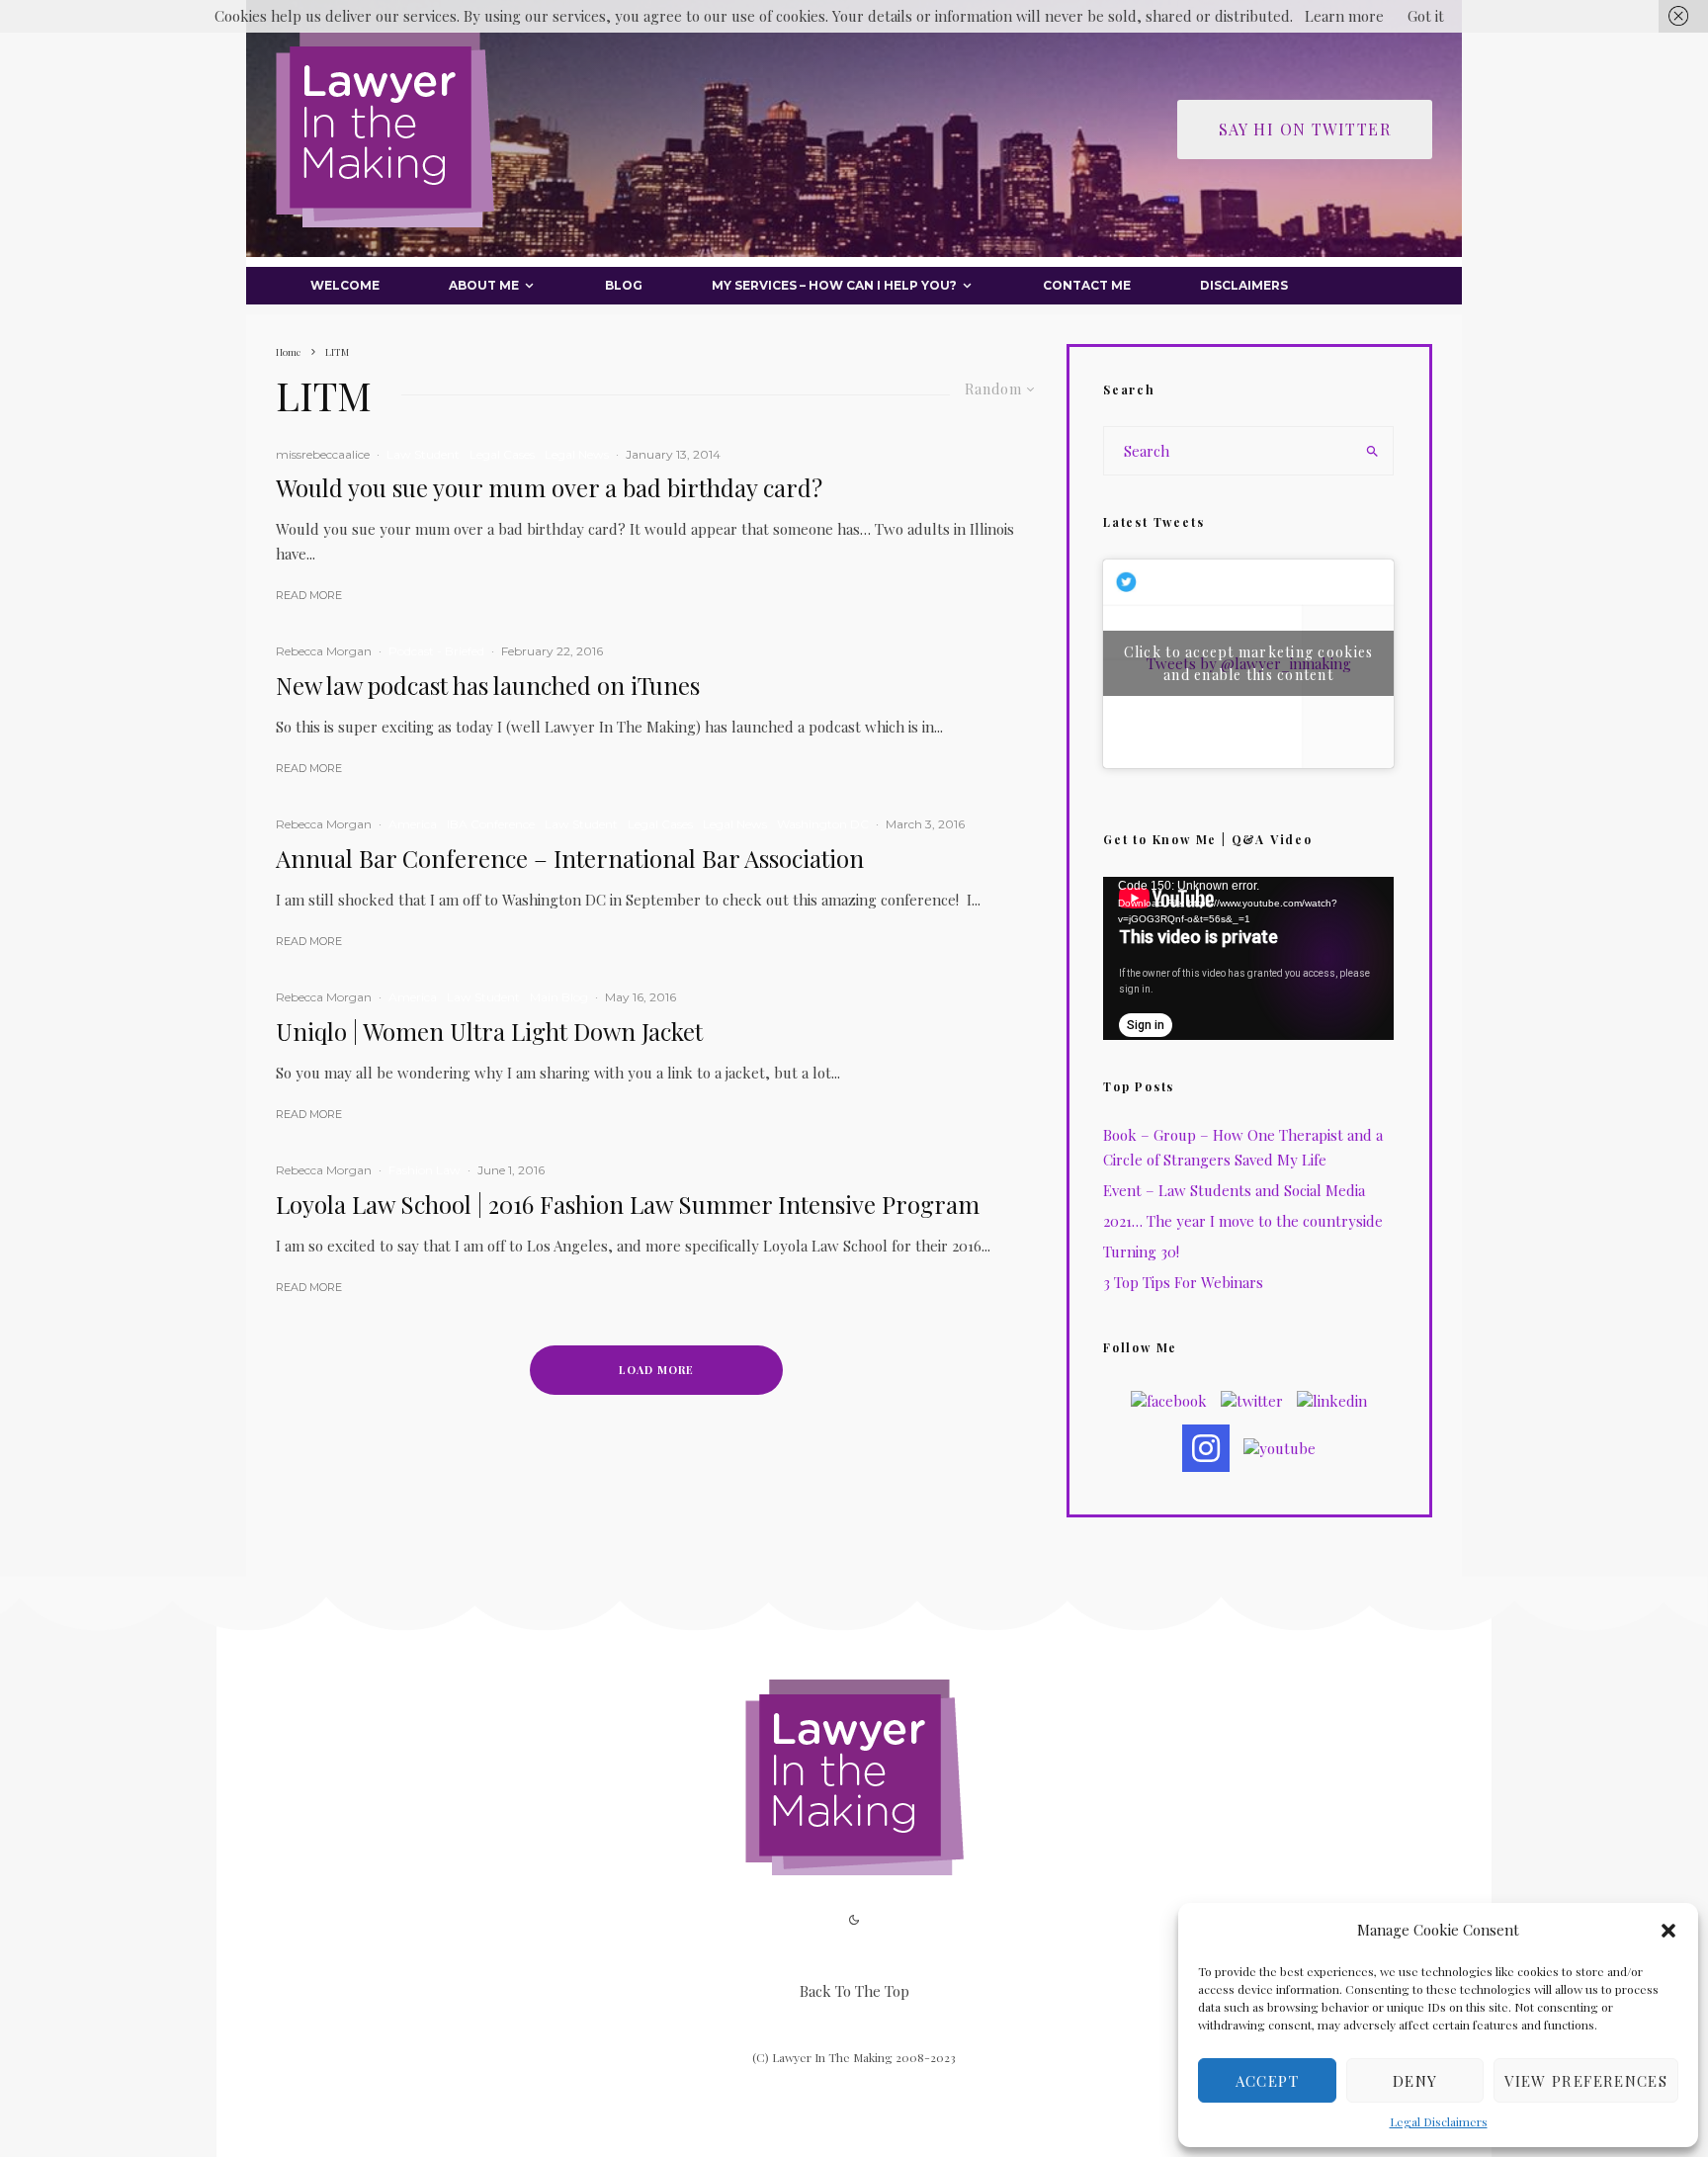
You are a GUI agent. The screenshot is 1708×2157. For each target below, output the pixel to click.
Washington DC (823, 824)
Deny (1415, 2081)
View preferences (1586, 2081)
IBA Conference (491, 824)
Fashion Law (425, 1170)
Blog (624, 285)
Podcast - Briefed (436, 651)
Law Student (423, 454)
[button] (1668, 1931)
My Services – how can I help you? (834, 285)
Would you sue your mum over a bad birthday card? (549, 488)
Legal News (577, 454)
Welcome (345, 285)
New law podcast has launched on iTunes (488, 686)
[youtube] (1280, 1448)
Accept (1267, 2081)
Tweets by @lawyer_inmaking (1249, 663)
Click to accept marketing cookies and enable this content (1249, 663)
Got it (1426, 16)
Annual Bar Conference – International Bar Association (570, 859)
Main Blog (559, 997)
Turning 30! (1141, 1251)
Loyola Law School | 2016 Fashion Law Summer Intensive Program (628, 1205)
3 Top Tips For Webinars (1183, 1282)
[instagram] (1206, 1448)
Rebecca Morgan (324, 651)
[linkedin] (1332, 1401)
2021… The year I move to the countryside (1243, 1221)
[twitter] (1252, 1401)
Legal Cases (502, 454)
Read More (309, 595)
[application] (1248, 958)
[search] (1372, 451)
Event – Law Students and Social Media (1234, 1190)
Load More (656, 1370)
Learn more (1344, 16)
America (413, 824)
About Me (484, 285)
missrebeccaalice (323, 454)
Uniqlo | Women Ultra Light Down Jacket (489, 1032)
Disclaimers (1244, 285)
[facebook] (1169, 1401)
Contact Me (1087, 285)
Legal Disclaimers (1439, 2121)
